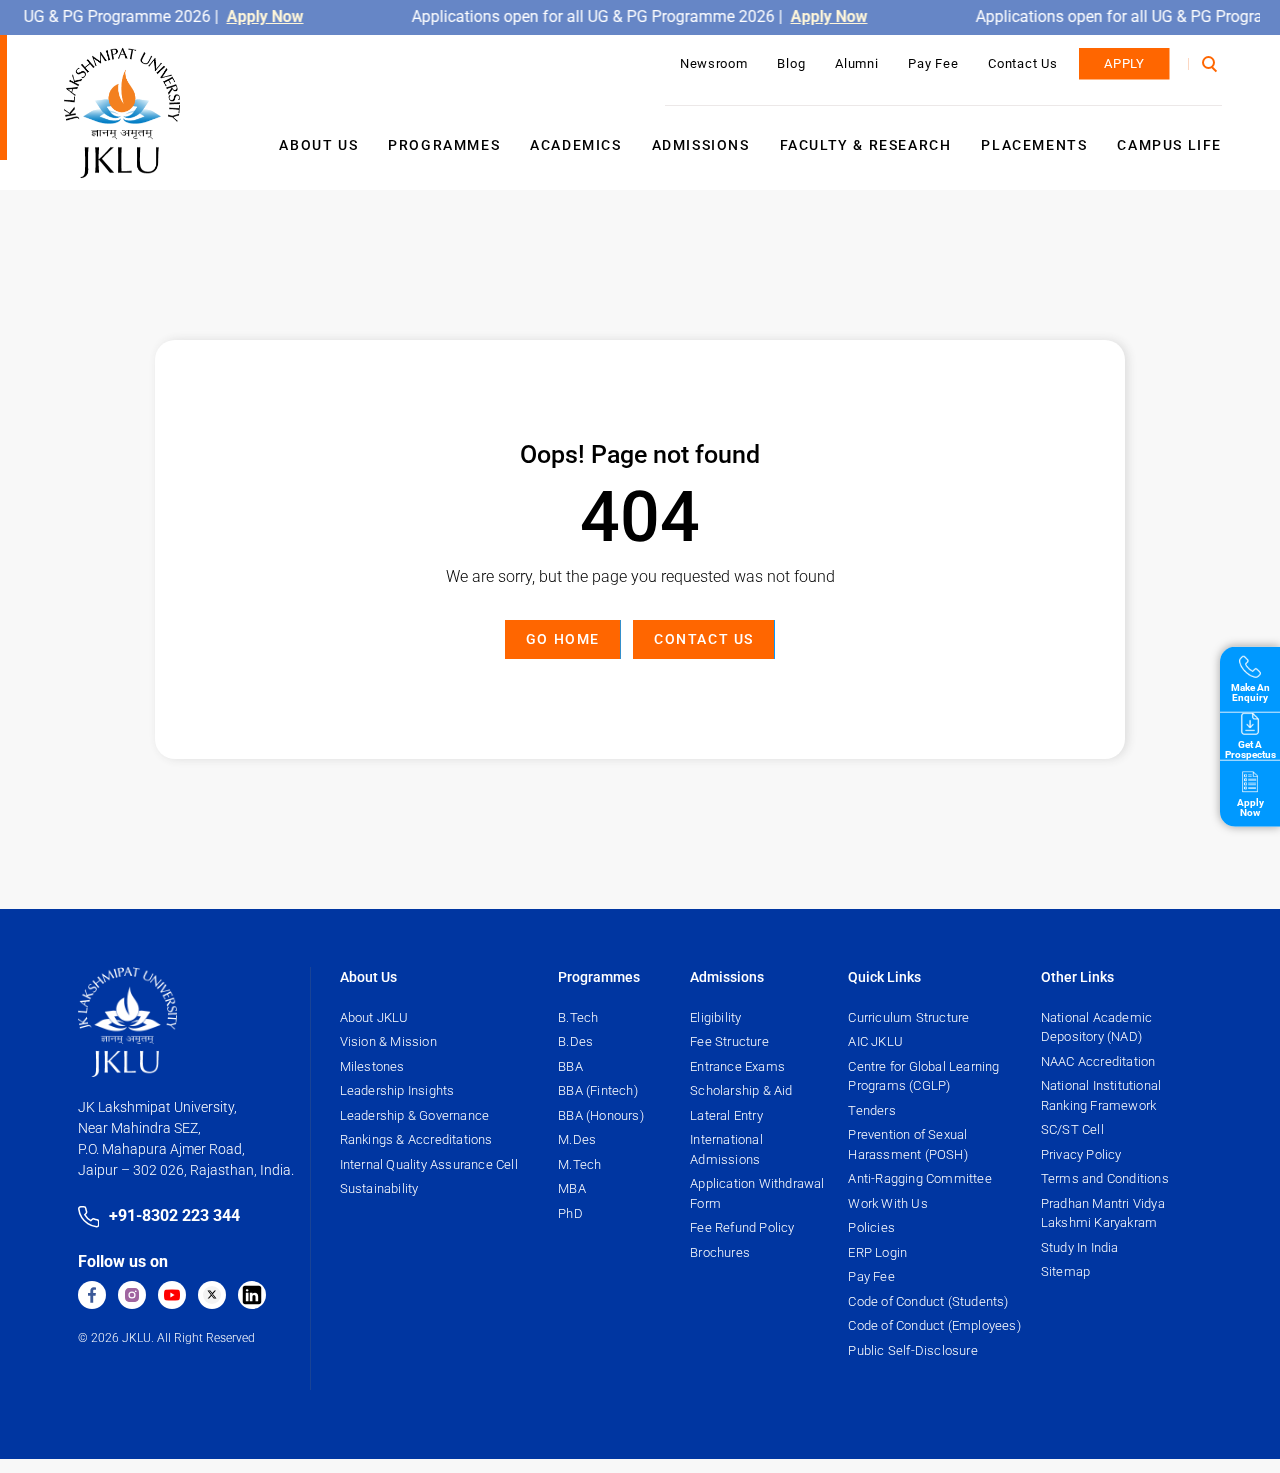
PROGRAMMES (444, 145)
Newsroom (714, 63)
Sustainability (379, 1188)
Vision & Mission (388, 1041)
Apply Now (267, 16)
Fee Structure (729, 1041)
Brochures (720, 1252)
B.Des (575, 1041)
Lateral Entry (726, 1115)
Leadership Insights (397, 1090)
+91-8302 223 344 (174, 1215)
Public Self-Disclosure (912, 1350)
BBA (570, 1066)
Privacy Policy (1081, 1154)
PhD (570, 1213)
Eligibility (715, 1017)
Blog (791, 63)
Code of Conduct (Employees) (934, 1325)
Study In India (1080, 1247)
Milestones (372, 1066)
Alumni (856, 63)
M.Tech (579, 1164)
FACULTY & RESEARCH (866, 145)
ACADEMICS (575, 145)
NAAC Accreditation (1098, 1061)
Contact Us (1022, 63)
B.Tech (578, 1017)
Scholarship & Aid (741, 1090)
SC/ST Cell (1072, 1129)
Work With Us (887, 1203)
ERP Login (877, 1252)
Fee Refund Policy (742, 1227)
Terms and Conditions (1105, 1178)
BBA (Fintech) (598, 1090)
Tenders (871, 1110)
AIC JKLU (875, 1041)
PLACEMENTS (1034, 145)
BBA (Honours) (601, 1115)
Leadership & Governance (415, 1115)
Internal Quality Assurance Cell (429, 1164)
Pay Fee (933, 63)
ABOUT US (318, 145)
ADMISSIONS (701, 145)
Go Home (563, 639)
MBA (572, 1188)
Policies (871, 1227)
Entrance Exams (737, 1066)
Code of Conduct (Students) (928, 1301)
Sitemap (1065, 1271)
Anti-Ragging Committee (919, 1178)
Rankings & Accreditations (416, 1139)
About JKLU (374, 1017)
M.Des (577, 1139)
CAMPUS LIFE (1169, 145)
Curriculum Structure (908, 1017)
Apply (1124, 63)
